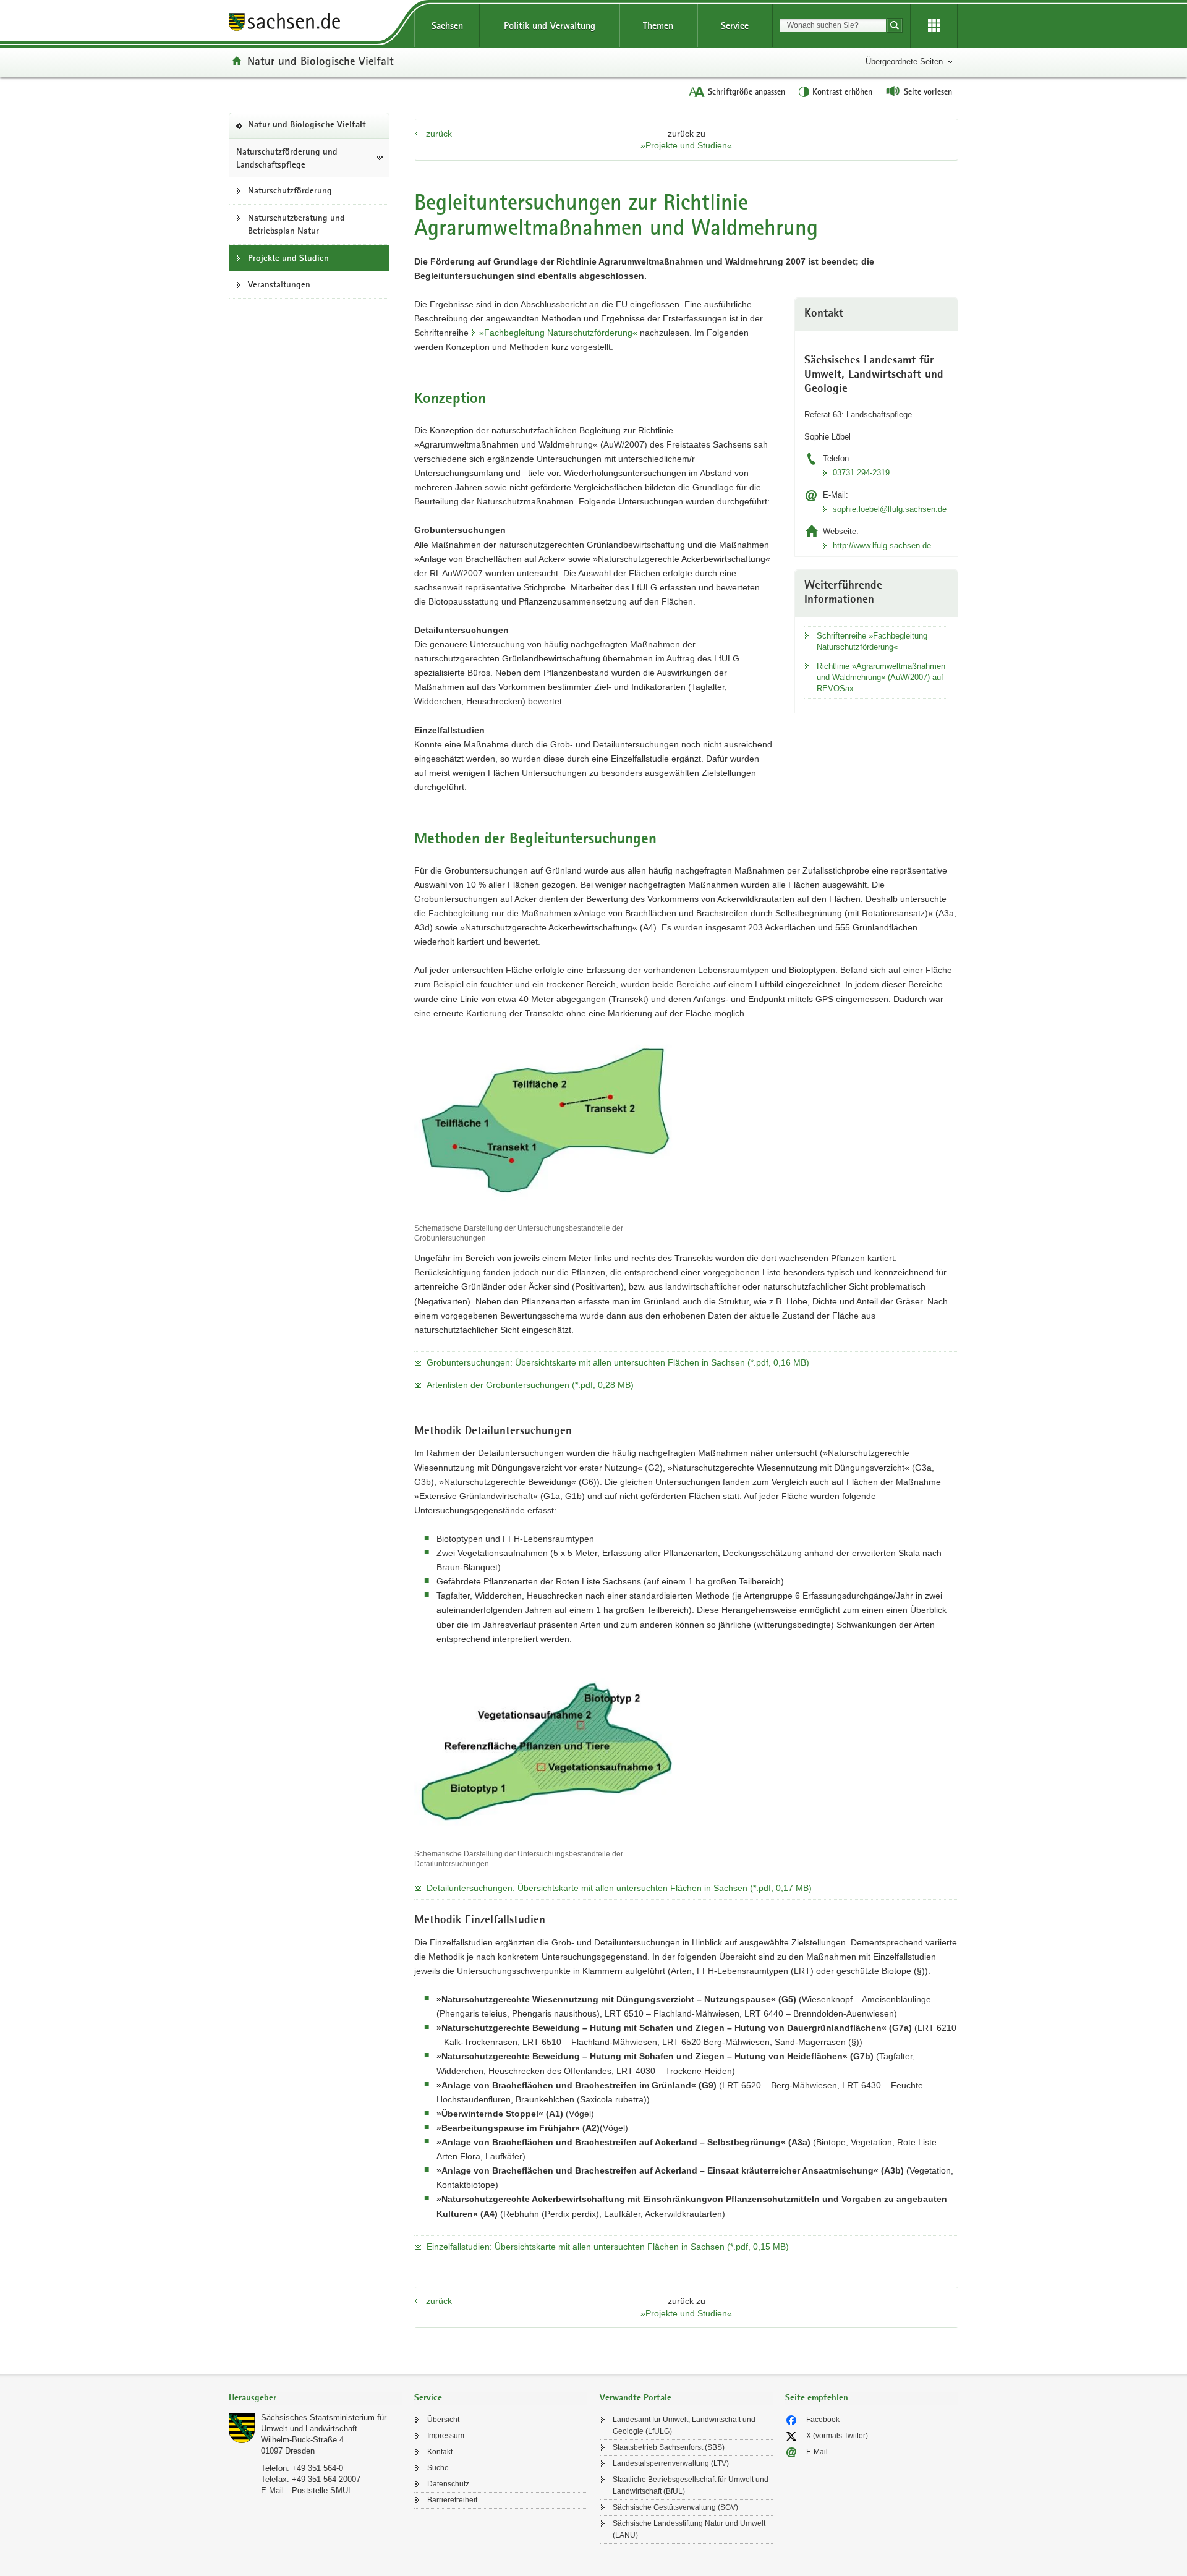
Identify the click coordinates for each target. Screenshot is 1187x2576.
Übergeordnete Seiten (904, 62)
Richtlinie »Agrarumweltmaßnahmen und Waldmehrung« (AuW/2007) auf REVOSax (881, 677)
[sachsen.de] (315, 24)
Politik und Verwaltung (550, 26)
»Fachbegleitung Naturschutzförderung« (558, 333)
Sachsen (447, 26)
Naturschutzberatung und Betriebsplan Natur (296, 224)
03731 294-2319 (861, 473)
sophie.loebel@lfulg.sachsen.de (890, 509)
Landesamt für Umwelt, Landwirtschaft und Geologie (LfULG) (684, 2425)
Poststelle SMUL (322, 2490)
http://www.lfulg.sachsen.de (882, 546)
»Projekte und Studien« (686, 145)
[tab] (315, 2399)
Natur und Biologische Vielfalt (321, 61)
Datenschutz (448, 2484)
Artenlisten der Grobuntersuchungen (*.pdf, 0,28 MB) (530, 1385)
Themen (658, 26)
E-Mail (817, 2452)
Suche (438, 2468)
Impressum (446, 2436)
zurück (439, 134)
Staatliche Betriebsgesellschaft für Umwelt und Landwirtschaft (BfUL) (691, 2485)
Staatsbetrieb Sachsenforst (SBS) (669, 2447)
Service (735, 26)
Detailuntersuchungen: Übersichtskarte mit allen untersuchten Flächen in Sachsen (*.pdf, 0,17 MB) (619, 1888)
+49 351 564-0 (317, 2468)
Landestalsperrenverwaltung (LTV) (671, 2463)
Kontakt (440, 2452)
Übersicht (443, 2420)
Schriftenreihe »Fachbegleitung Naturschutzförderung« (872, 641)
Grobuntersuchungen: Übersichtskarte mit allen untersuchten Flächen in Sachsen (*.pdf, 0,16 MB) (618, 1362)
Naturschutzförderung (290, 190)
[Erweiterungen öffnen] (934, 26)
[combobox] (833, 25)
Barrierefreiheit (452, 2500)
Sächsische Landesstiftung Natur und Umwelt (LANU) (689, 2529)
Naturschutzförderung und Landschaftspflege (287, 158)
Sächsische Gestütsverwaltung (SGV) (675, 2507)
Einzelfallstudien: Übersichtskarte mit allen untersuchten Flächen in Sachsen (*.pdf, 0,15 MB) (608, 2247)
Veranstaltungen (279, 284)
